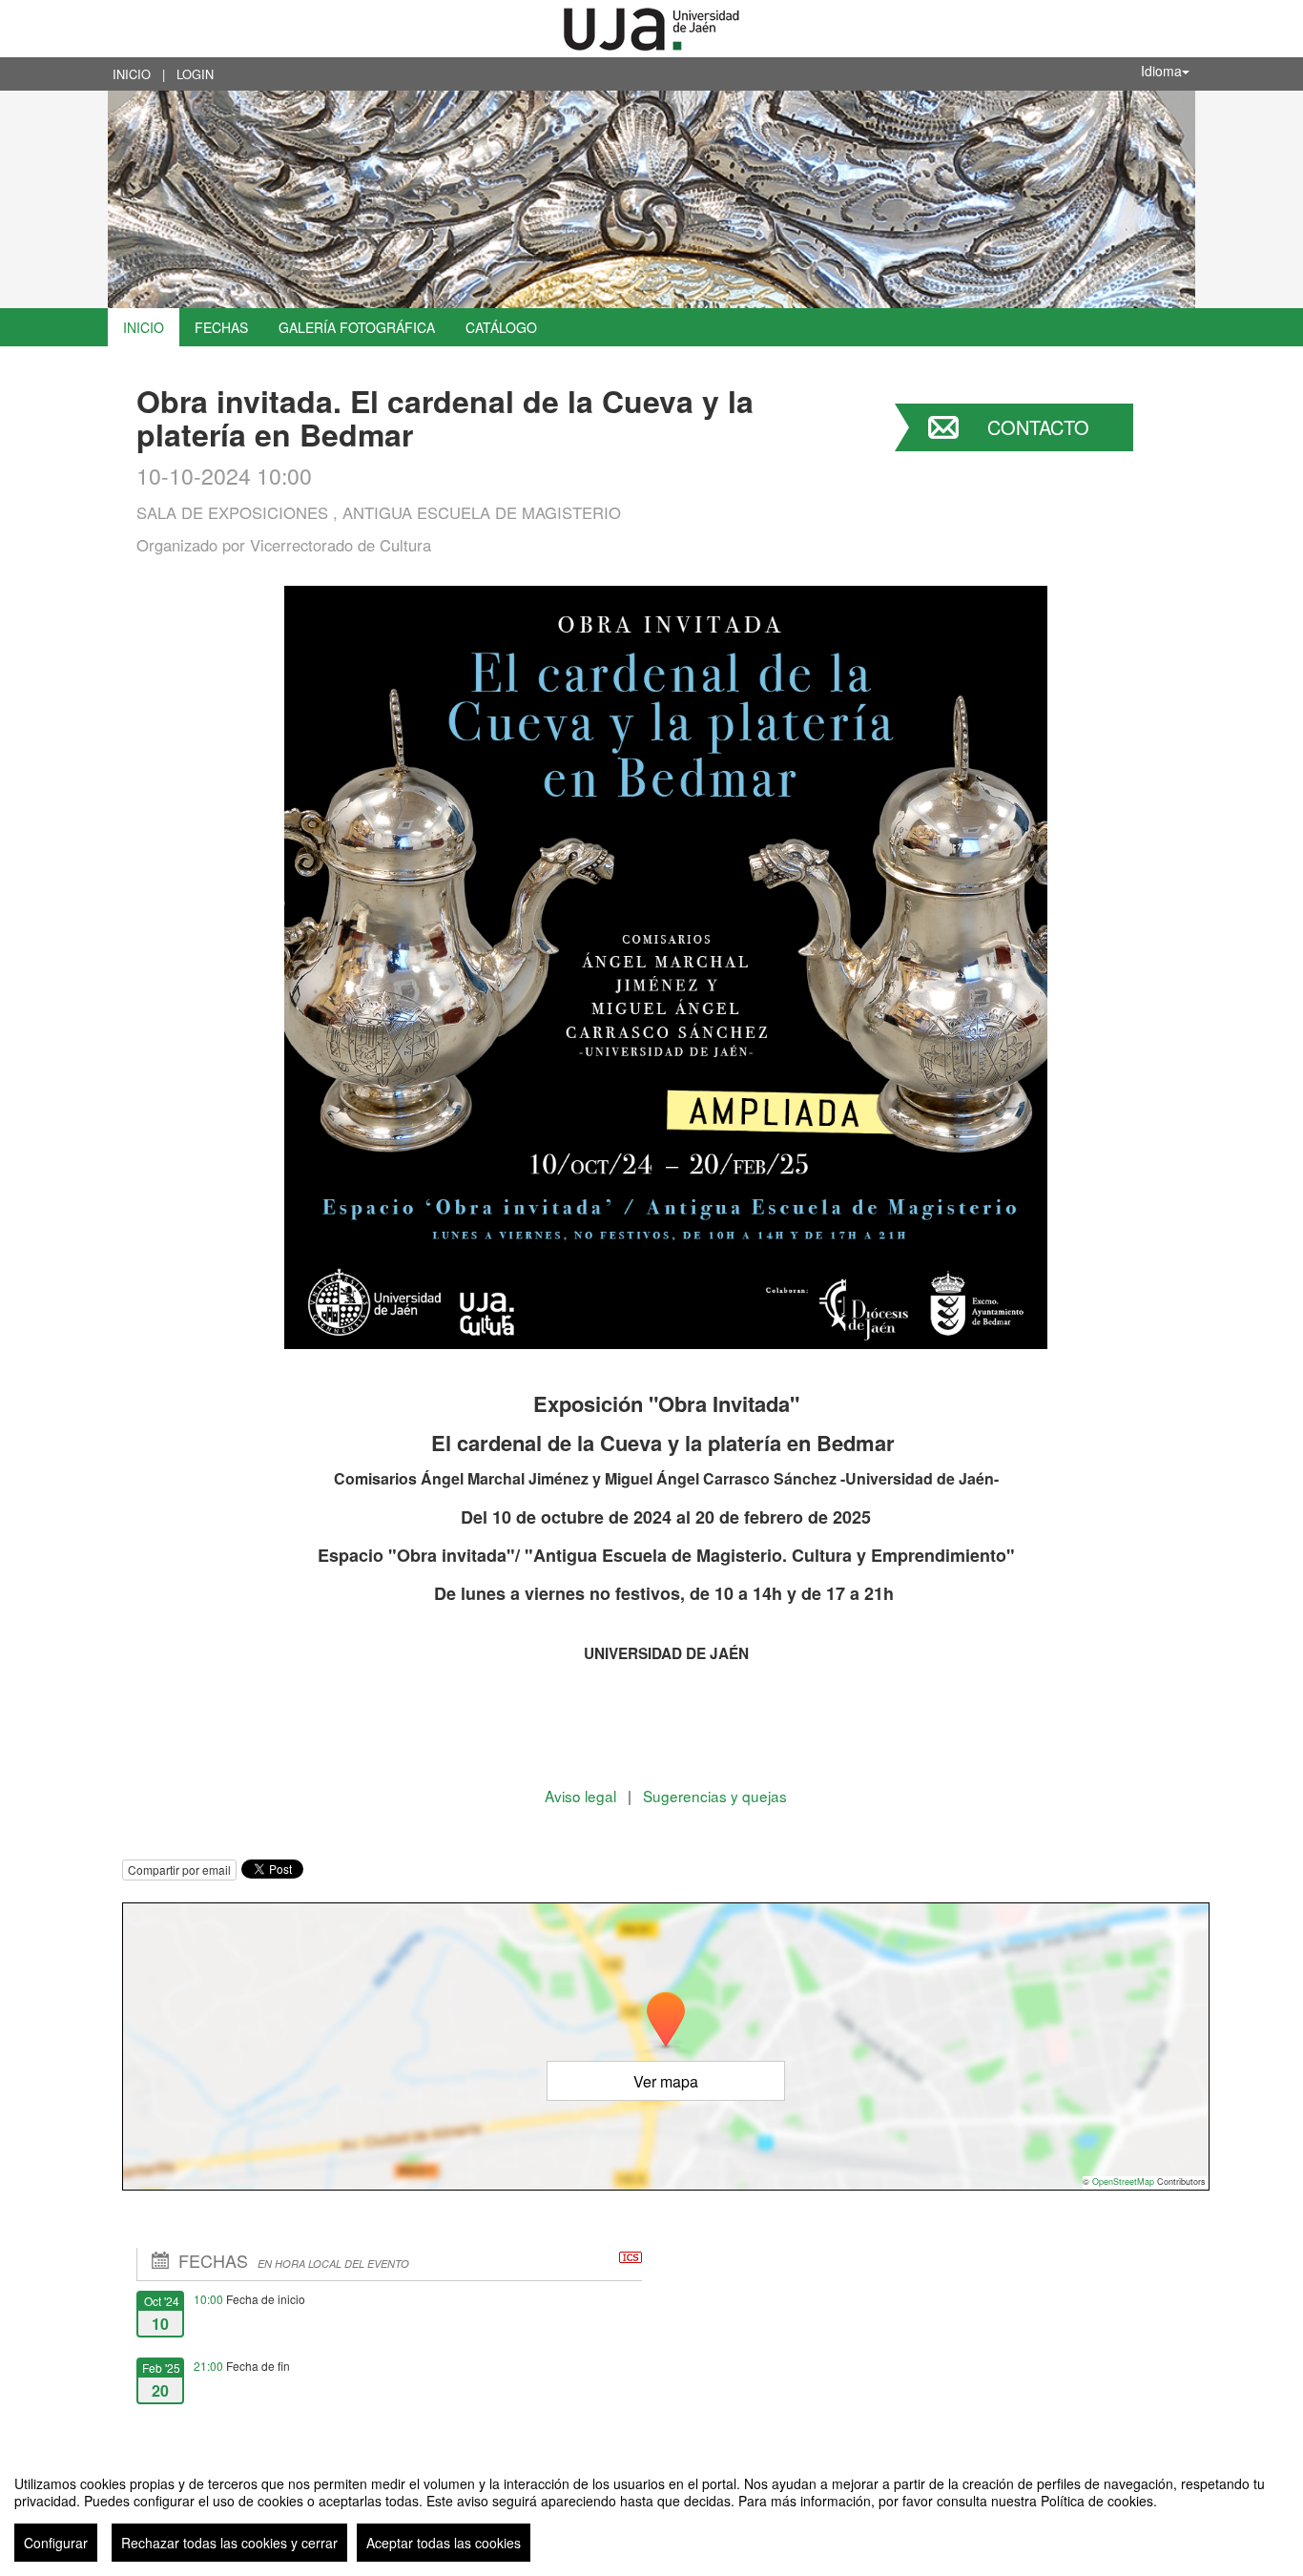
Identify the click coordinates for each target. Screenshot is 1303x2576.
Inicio (132, 74)
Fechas (221, 327)
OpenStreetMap (1123, 2181)
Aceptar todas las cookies (444, 2543)
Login (195, 74)
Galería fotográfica (357, 327)
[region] (651, 2511)
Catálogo (501, 327)
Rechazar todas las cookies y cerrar (229, 2543)
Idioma (1161, 71)
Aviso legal (582, 1796)
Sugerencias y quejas (715, 1796)
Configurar (56, 2543)
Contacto (1038, 427)
